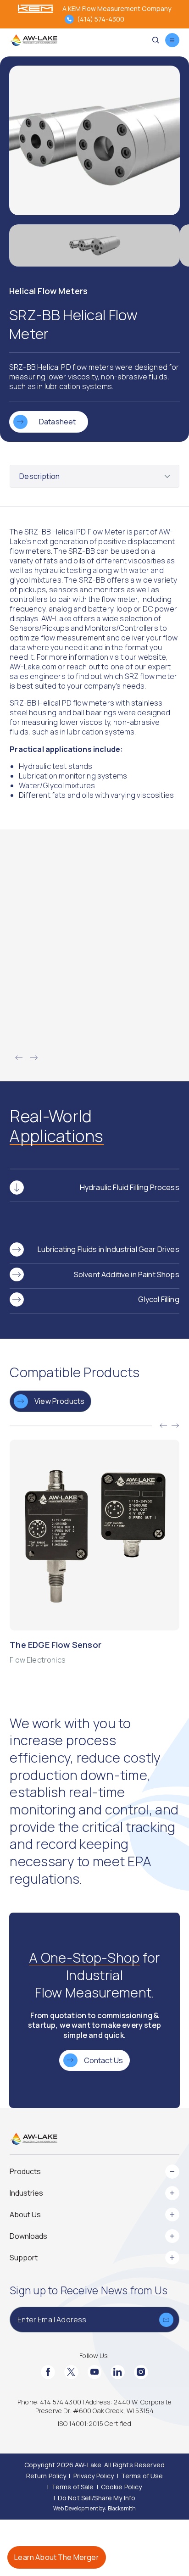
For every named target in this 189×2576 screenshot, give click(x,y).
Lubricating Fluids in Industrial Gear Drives (108, 1249)
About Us (25, 2214)
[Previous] (19, 1058)
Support (24, 2258)
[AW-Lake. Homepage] (33, 40)
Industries (26, 2193)
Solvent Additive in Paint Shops (127, 1274)
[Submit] (166, 2320)
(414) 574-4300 (101, 19)
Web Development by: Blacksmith (94, 2508)
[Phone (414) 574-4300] (69, 19)
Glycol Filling (158, 1299)
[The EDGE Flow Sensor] (94, 1552)
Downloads (28, 2236)
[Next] (34, 1058)
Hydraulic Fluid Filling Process (130, 1187)
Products (25, 2171)
